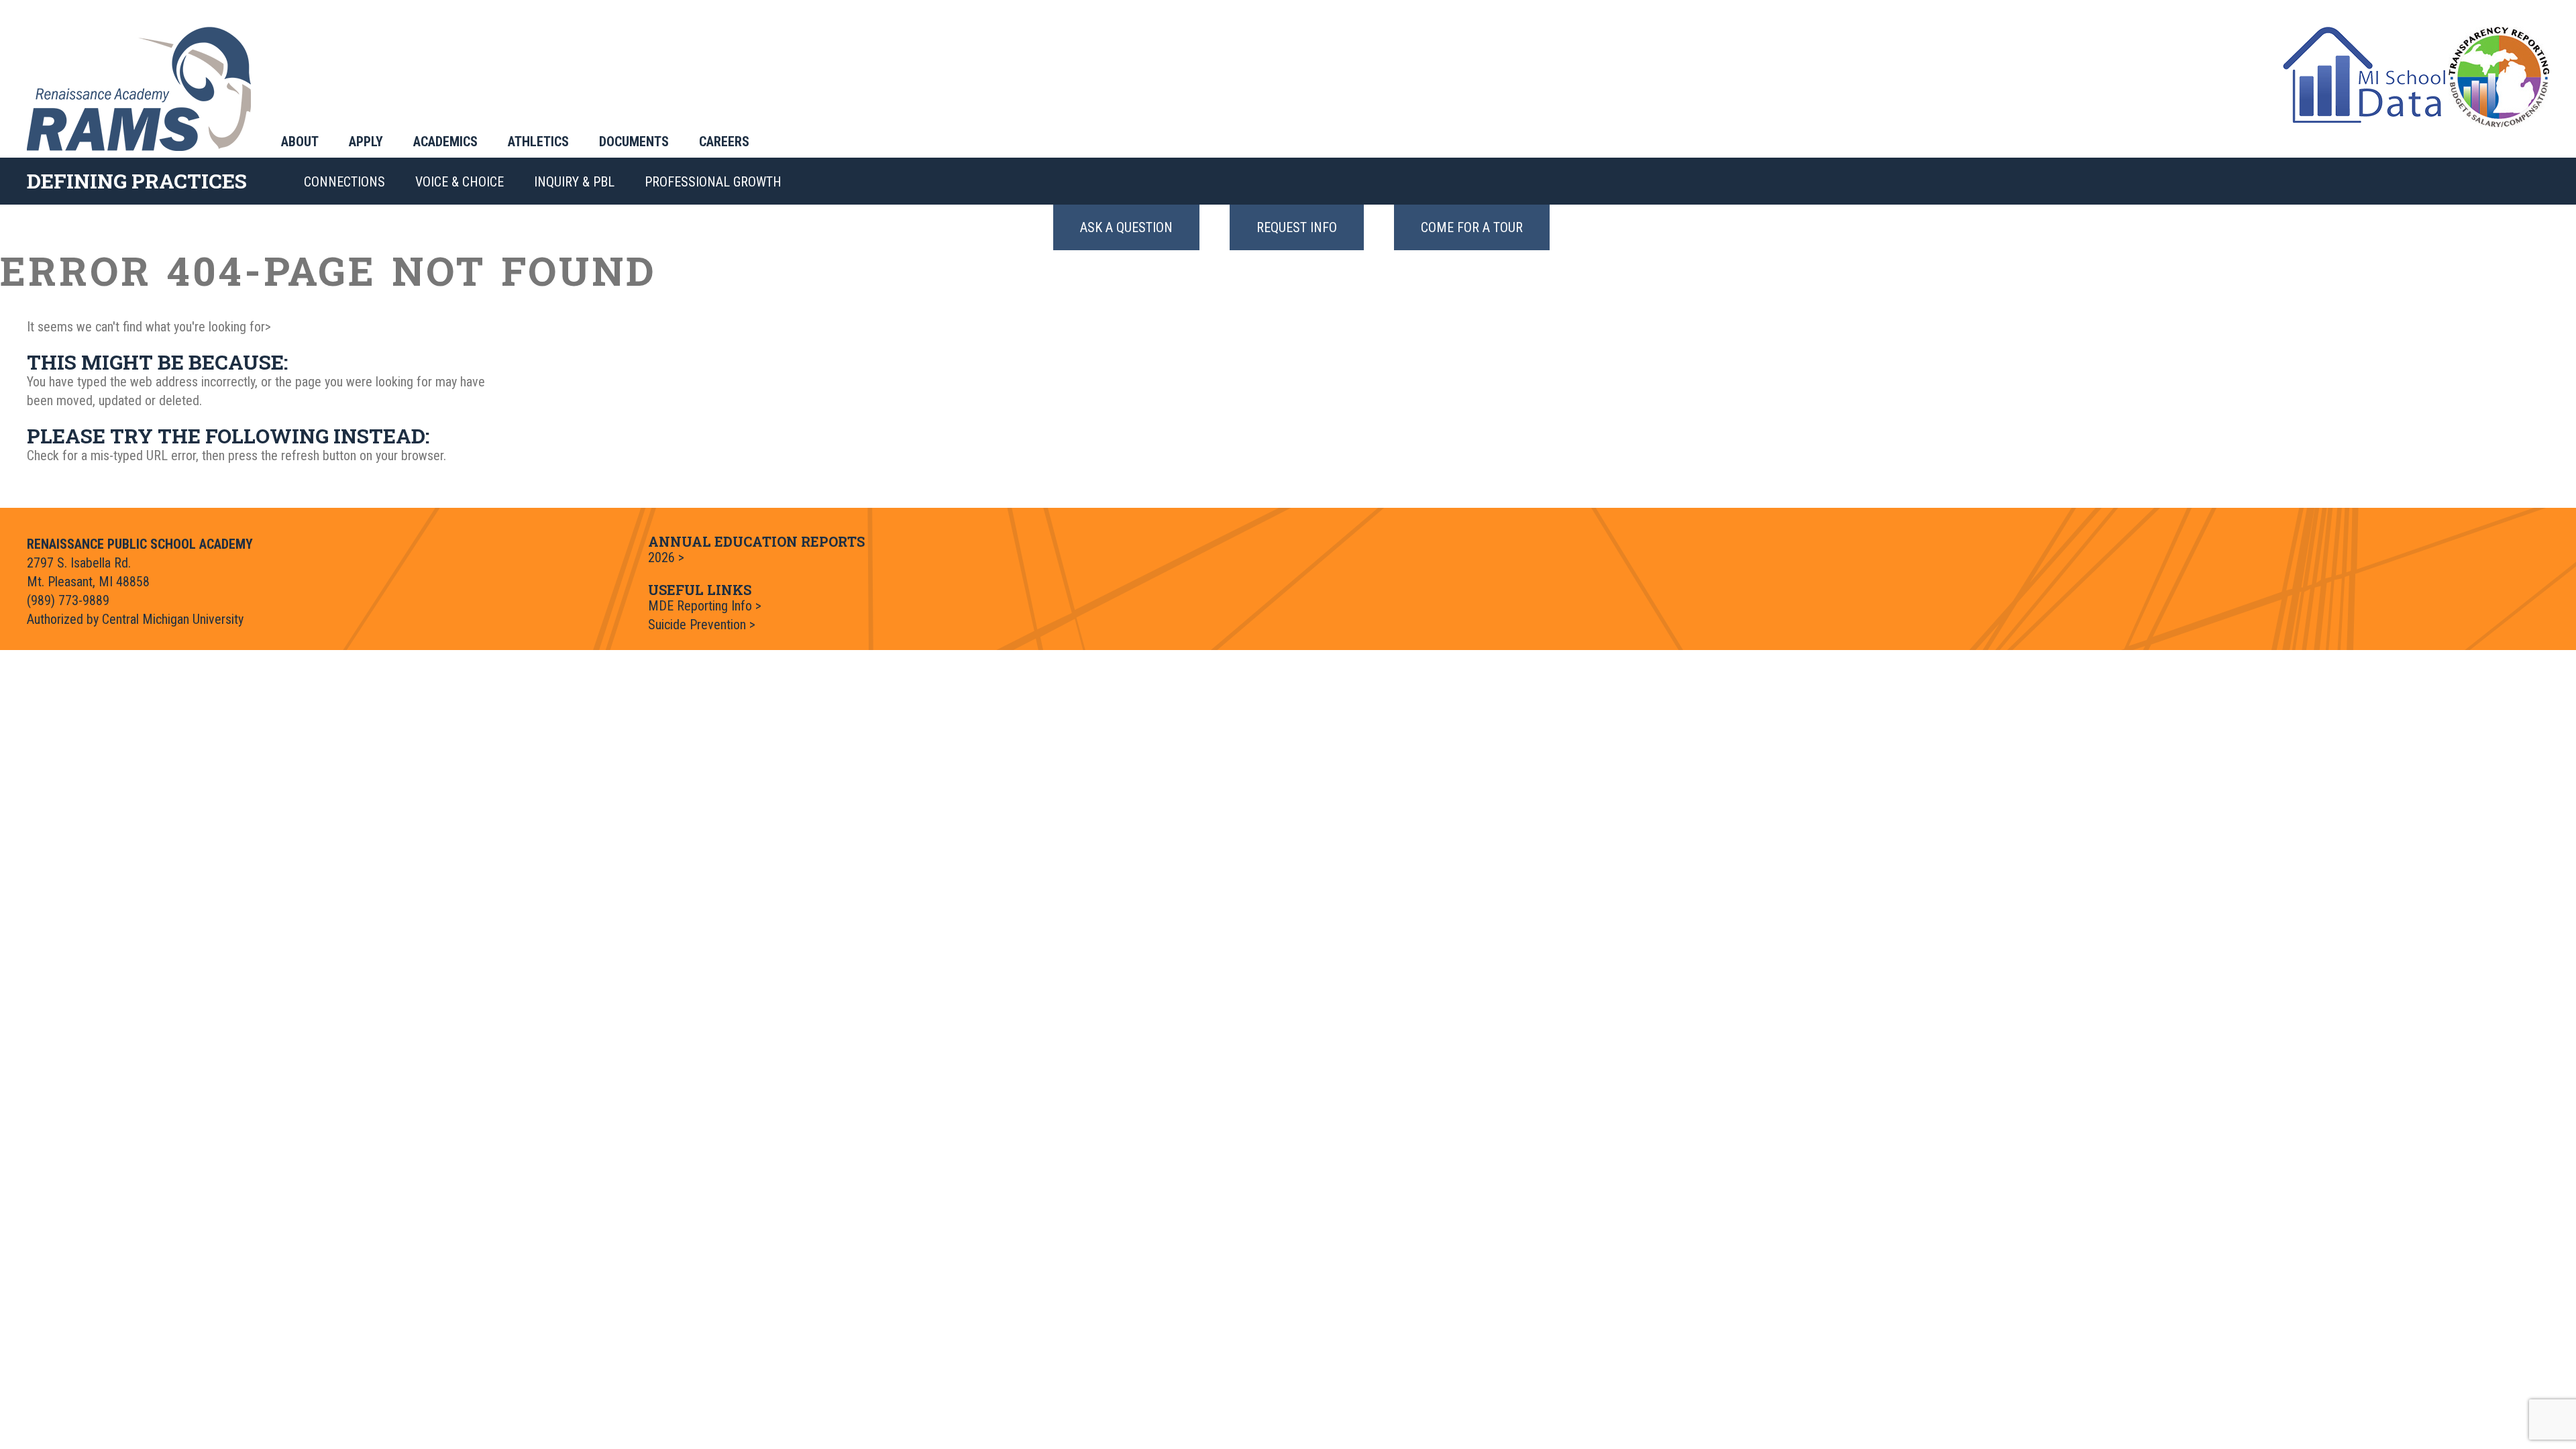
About (300, 142)
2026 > (666, 557)
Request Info (1297, 227)
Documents (634, 142)
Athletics (538, 142)
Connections (344, 182)
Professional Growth (713, 182)
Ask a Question (1126, 227)
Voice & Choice (460, 182)
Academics (445, 142)
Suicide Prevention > (702, 625)
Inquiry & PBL (574, 182)
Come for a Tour (1472, 227)
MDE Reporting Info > (705, 606)
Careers (724, 142)
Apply (366, 142)
